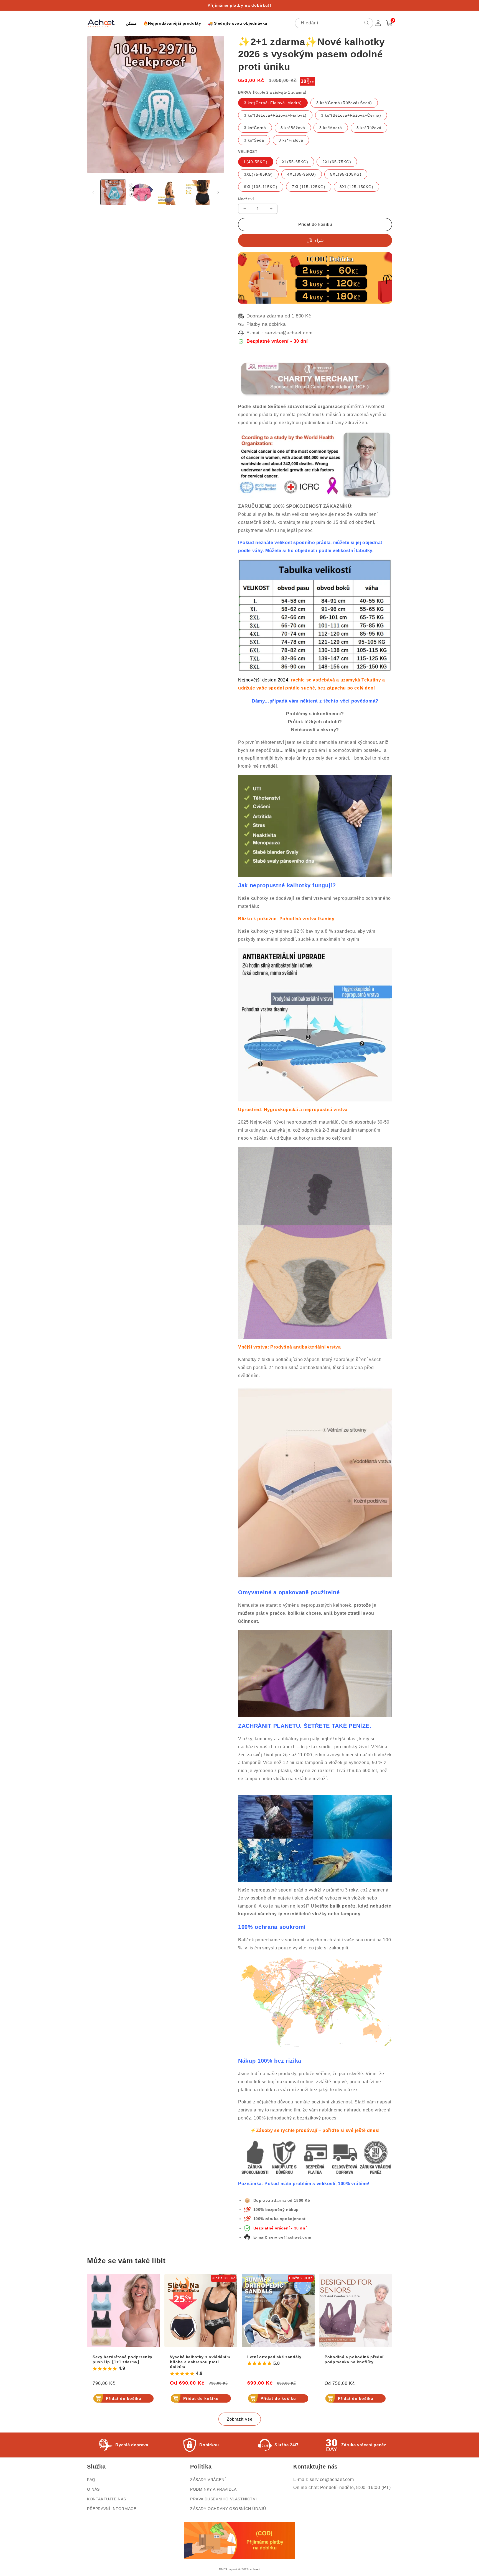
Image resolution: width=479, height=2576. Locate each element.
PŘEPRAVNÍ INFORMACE (112, 2509)
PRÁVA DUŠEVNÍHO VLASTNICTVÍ (223, 2499)
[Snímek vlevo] (93, 192)
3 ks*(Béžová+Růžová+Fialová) (275, 115)
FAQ (91, 2480)
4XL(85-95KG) (302, 174)
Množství (246, 199)
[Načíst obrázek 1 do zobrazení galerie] (113, 192)
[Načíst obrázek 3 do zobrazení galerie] (170, 192)
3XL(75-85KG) (258, 174)
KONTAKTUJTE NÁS (107, 2499)
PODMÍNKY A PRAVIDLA (213, 2489)
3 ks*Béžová (293, 128)
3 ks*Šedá (254, 140)
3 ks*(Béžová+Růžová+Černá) (351, 115)
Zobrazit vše (240, 2419)
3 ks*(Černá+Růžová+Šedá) (344, 103)
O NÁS (93, 2489)
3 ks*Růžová (369, 128)
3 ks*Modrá (331, 128)
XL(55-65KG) (295, 162)
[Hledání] (367, 23)
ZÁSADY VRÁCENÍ (208, 2480)
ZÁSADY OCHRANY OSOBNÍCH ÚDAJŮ (228, 2509)
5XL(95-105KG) (346, 174)
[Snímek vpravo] (218, 192)
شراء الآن (315, 240)
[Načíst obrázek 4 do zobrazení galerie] (198, 192)
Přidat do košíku (124, 2398)
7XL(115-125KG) (309, 187)
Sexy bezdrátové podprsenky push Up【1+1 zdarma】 (123, 2359)
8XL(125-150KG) (356, 187)
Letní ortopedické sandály (274, 2357)
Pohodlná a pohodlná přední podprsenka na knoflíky (354, 2359)
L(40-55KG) (256, 162)
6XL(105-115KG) (261, 187)
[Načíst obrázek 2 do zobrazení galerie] (141, 192)
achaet (255, 2569)
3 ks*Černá (255, 128)
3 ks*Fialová (291, 140)
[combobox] (334, 23)
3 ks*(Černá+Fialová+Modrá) (273, 103)
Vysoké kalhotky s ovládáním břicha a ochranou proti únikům (200, 2362)
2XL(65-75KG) (337, 162)
